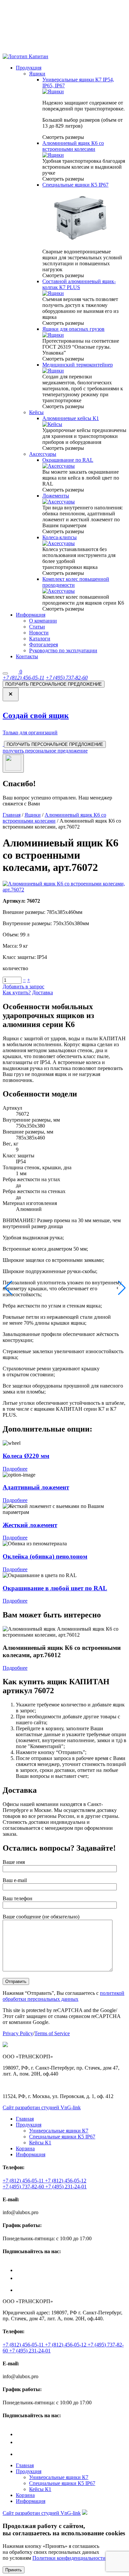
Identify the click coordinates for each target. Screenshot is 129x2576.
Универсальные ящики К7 (59, 2131)
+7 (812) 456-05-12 (66, 2181)
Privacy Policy (18, 2033)
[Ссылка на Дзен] (71, 2267)
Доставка (43, 992)
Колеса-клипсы (60, 537)
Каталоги (40, 639)
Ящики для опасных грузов (73, 329)
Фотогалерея (43, 644)
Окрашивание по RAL (68, 460)
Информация (31, 615)
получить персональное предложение (45, 751)
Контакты (27, 656)
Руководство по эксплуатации (63, 650)
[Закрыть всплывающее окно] (13, 763)
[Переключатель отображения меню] (5, 673)
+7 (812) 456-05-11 (23, 678)
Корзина (25, 2148)
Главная (12, 815)
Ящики (37, 74)
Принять (14, 2570)
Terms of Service (52, 2033)
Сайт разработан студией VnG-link (42, 2107)
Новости (39, 633)
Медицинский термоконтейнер (78, 365)
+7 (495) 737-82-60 (67, 678)
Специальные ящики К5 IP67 (75, 185)
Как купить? (17, 992)
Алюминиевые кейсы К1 (71, 418)
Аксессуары (43, 454)
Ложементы (56, 496)
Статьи (37, 627)
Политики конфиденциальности (69, 2558)
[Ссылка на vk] (22, 2278)
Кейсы (36, 412)
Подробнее (15, 1469)
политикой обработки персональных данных (64, 1996)
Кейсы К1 (40, 2143)
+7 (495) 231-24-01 (66, 2187)
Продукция (29, 68)
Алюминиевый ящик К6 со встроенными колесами (73, 146)
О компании (43, 621)
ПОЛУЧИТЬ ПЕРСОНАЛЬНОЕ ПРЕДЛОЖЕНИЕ (54, 684)
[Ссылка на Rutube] (21, 2290)
